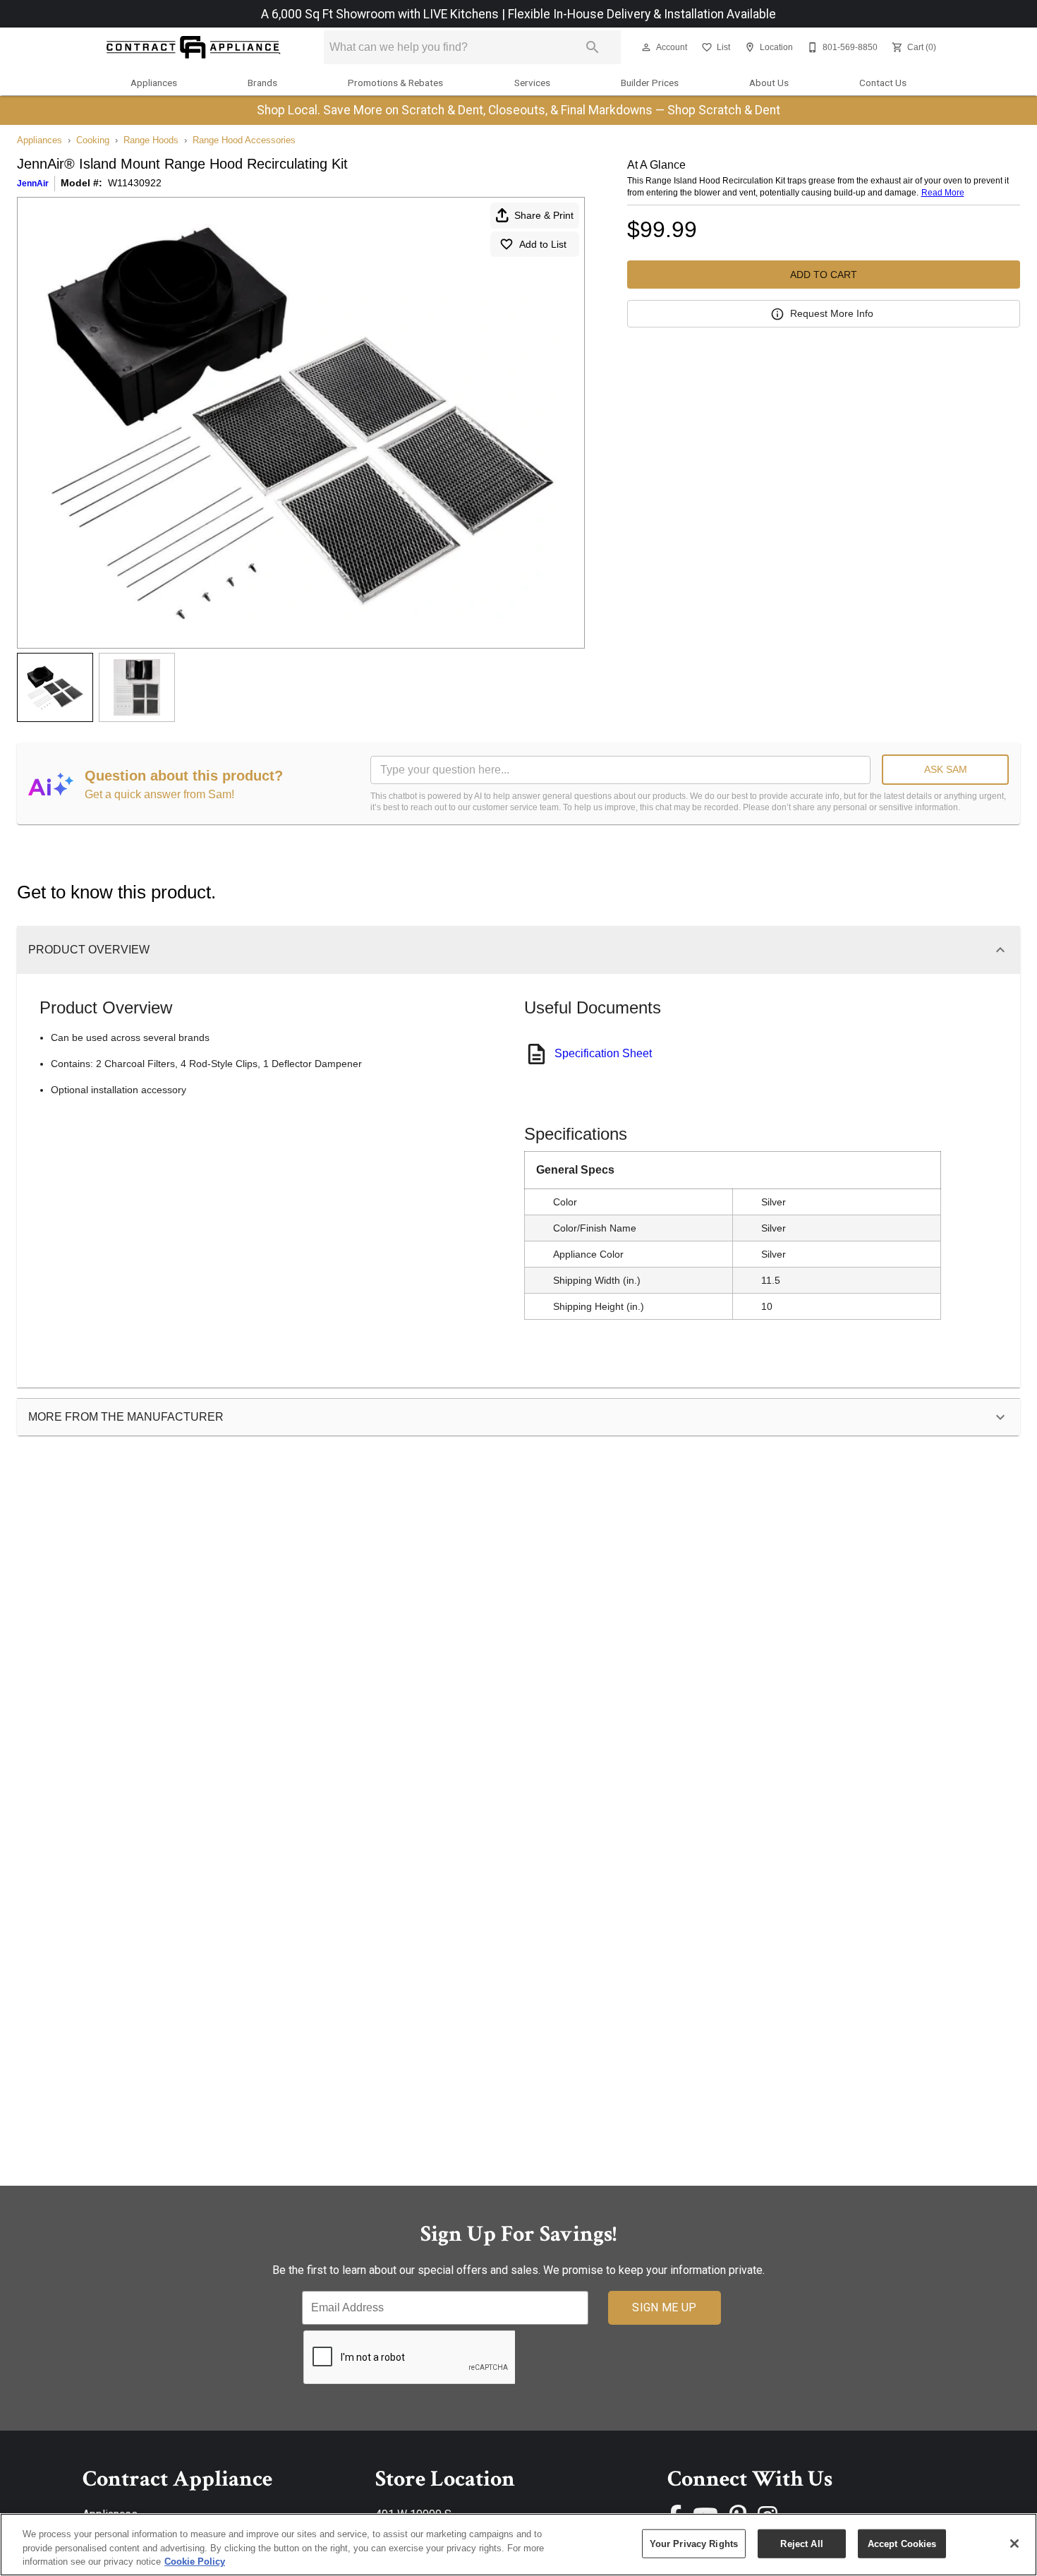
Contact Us (883, 83)
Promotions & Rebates (395, 83)
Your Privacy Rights (694, 2543)
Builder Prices (650, 83)
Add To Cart (824, 275)
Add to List (543, 244)
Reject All (801, 2543)
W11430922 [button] (135, 183)
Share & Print (544, 215)
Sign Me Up (664, 2307)
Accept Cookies (902, 2543)
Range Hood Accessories (244, 140)
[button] (646, 47)
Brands (262, 83)
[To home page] (193, 48)
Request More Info (832, 313)
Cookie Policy (195, 2562)
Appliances (154, 83)
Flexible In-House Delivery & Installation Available (642, 14)
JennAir (33, 183)
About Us (769, 83)
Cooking (93, 140)
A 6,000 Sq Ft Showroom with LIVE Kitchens (381, 14)
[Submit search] (593, 47)
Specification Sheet (603, 1053)
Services (532, 83)
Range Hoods (151, 140)
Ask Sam (946, 769)
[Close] (1014, 2544)
